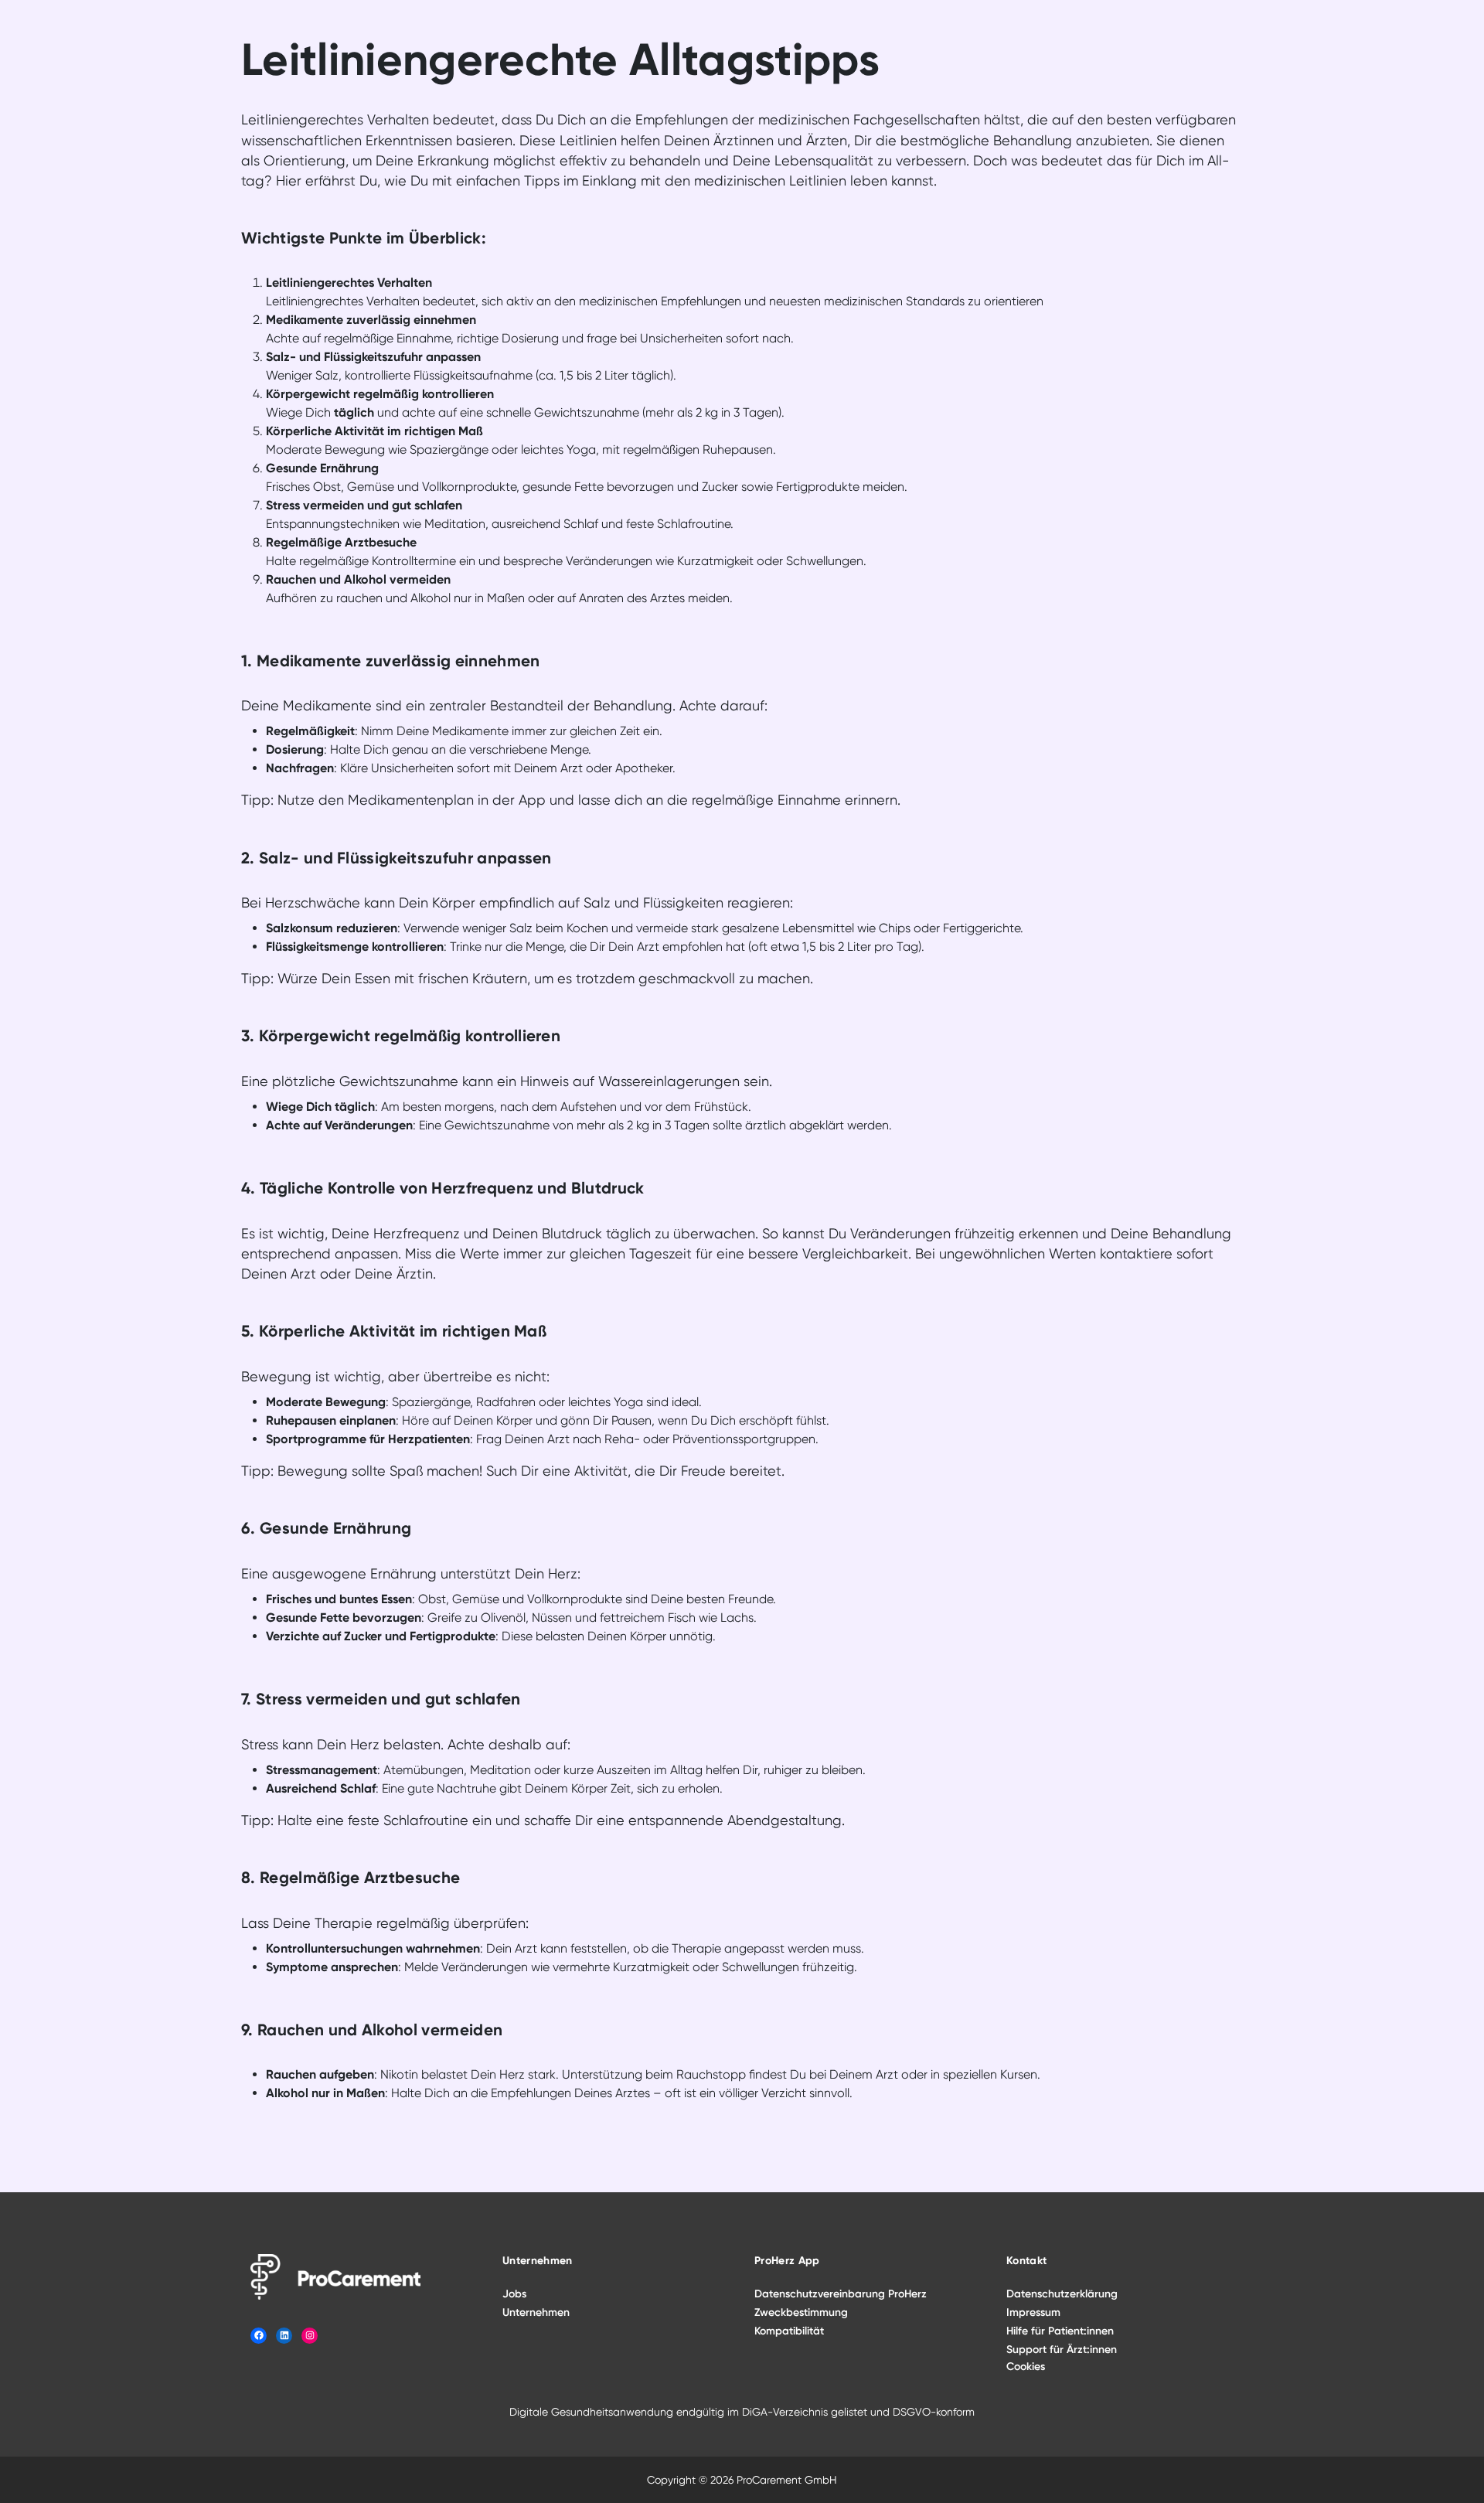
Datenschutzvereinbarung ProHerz (841, 2294)
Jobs (514, 2294)
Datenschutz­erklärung (1062, 2294)
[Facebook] (259, 2336)
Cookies (1026, 2367)
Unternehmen (536, 2312)
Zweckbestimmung (801, 2312)
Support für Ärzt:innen (1062, 2350)
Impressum (1033, 2312)
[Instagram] (310, 2336)
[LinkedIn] (284, 2336)
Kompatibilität (789, 2331)
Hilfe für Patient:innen (1060, 2331)
